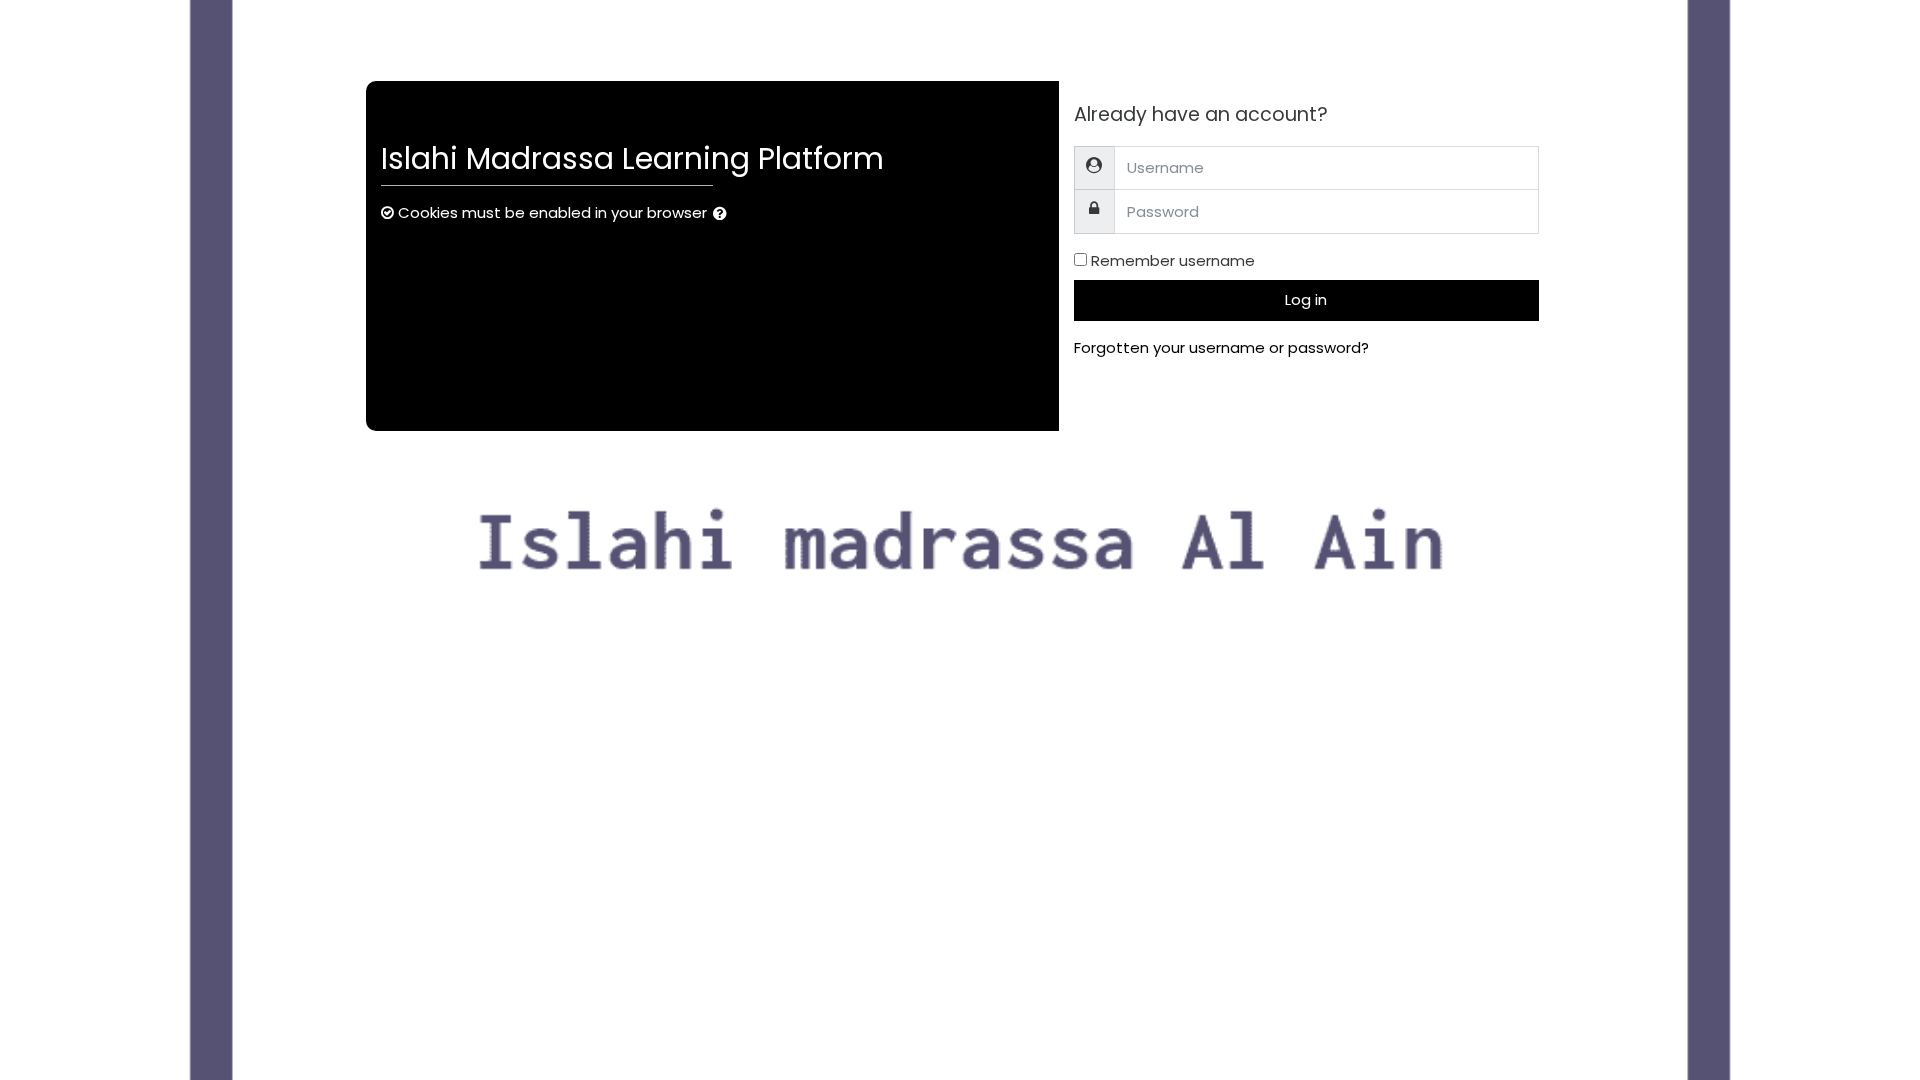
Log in (1306, 299)
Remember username (1173, 260)
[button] (724, 214)
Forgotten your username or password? (1221, 347)
